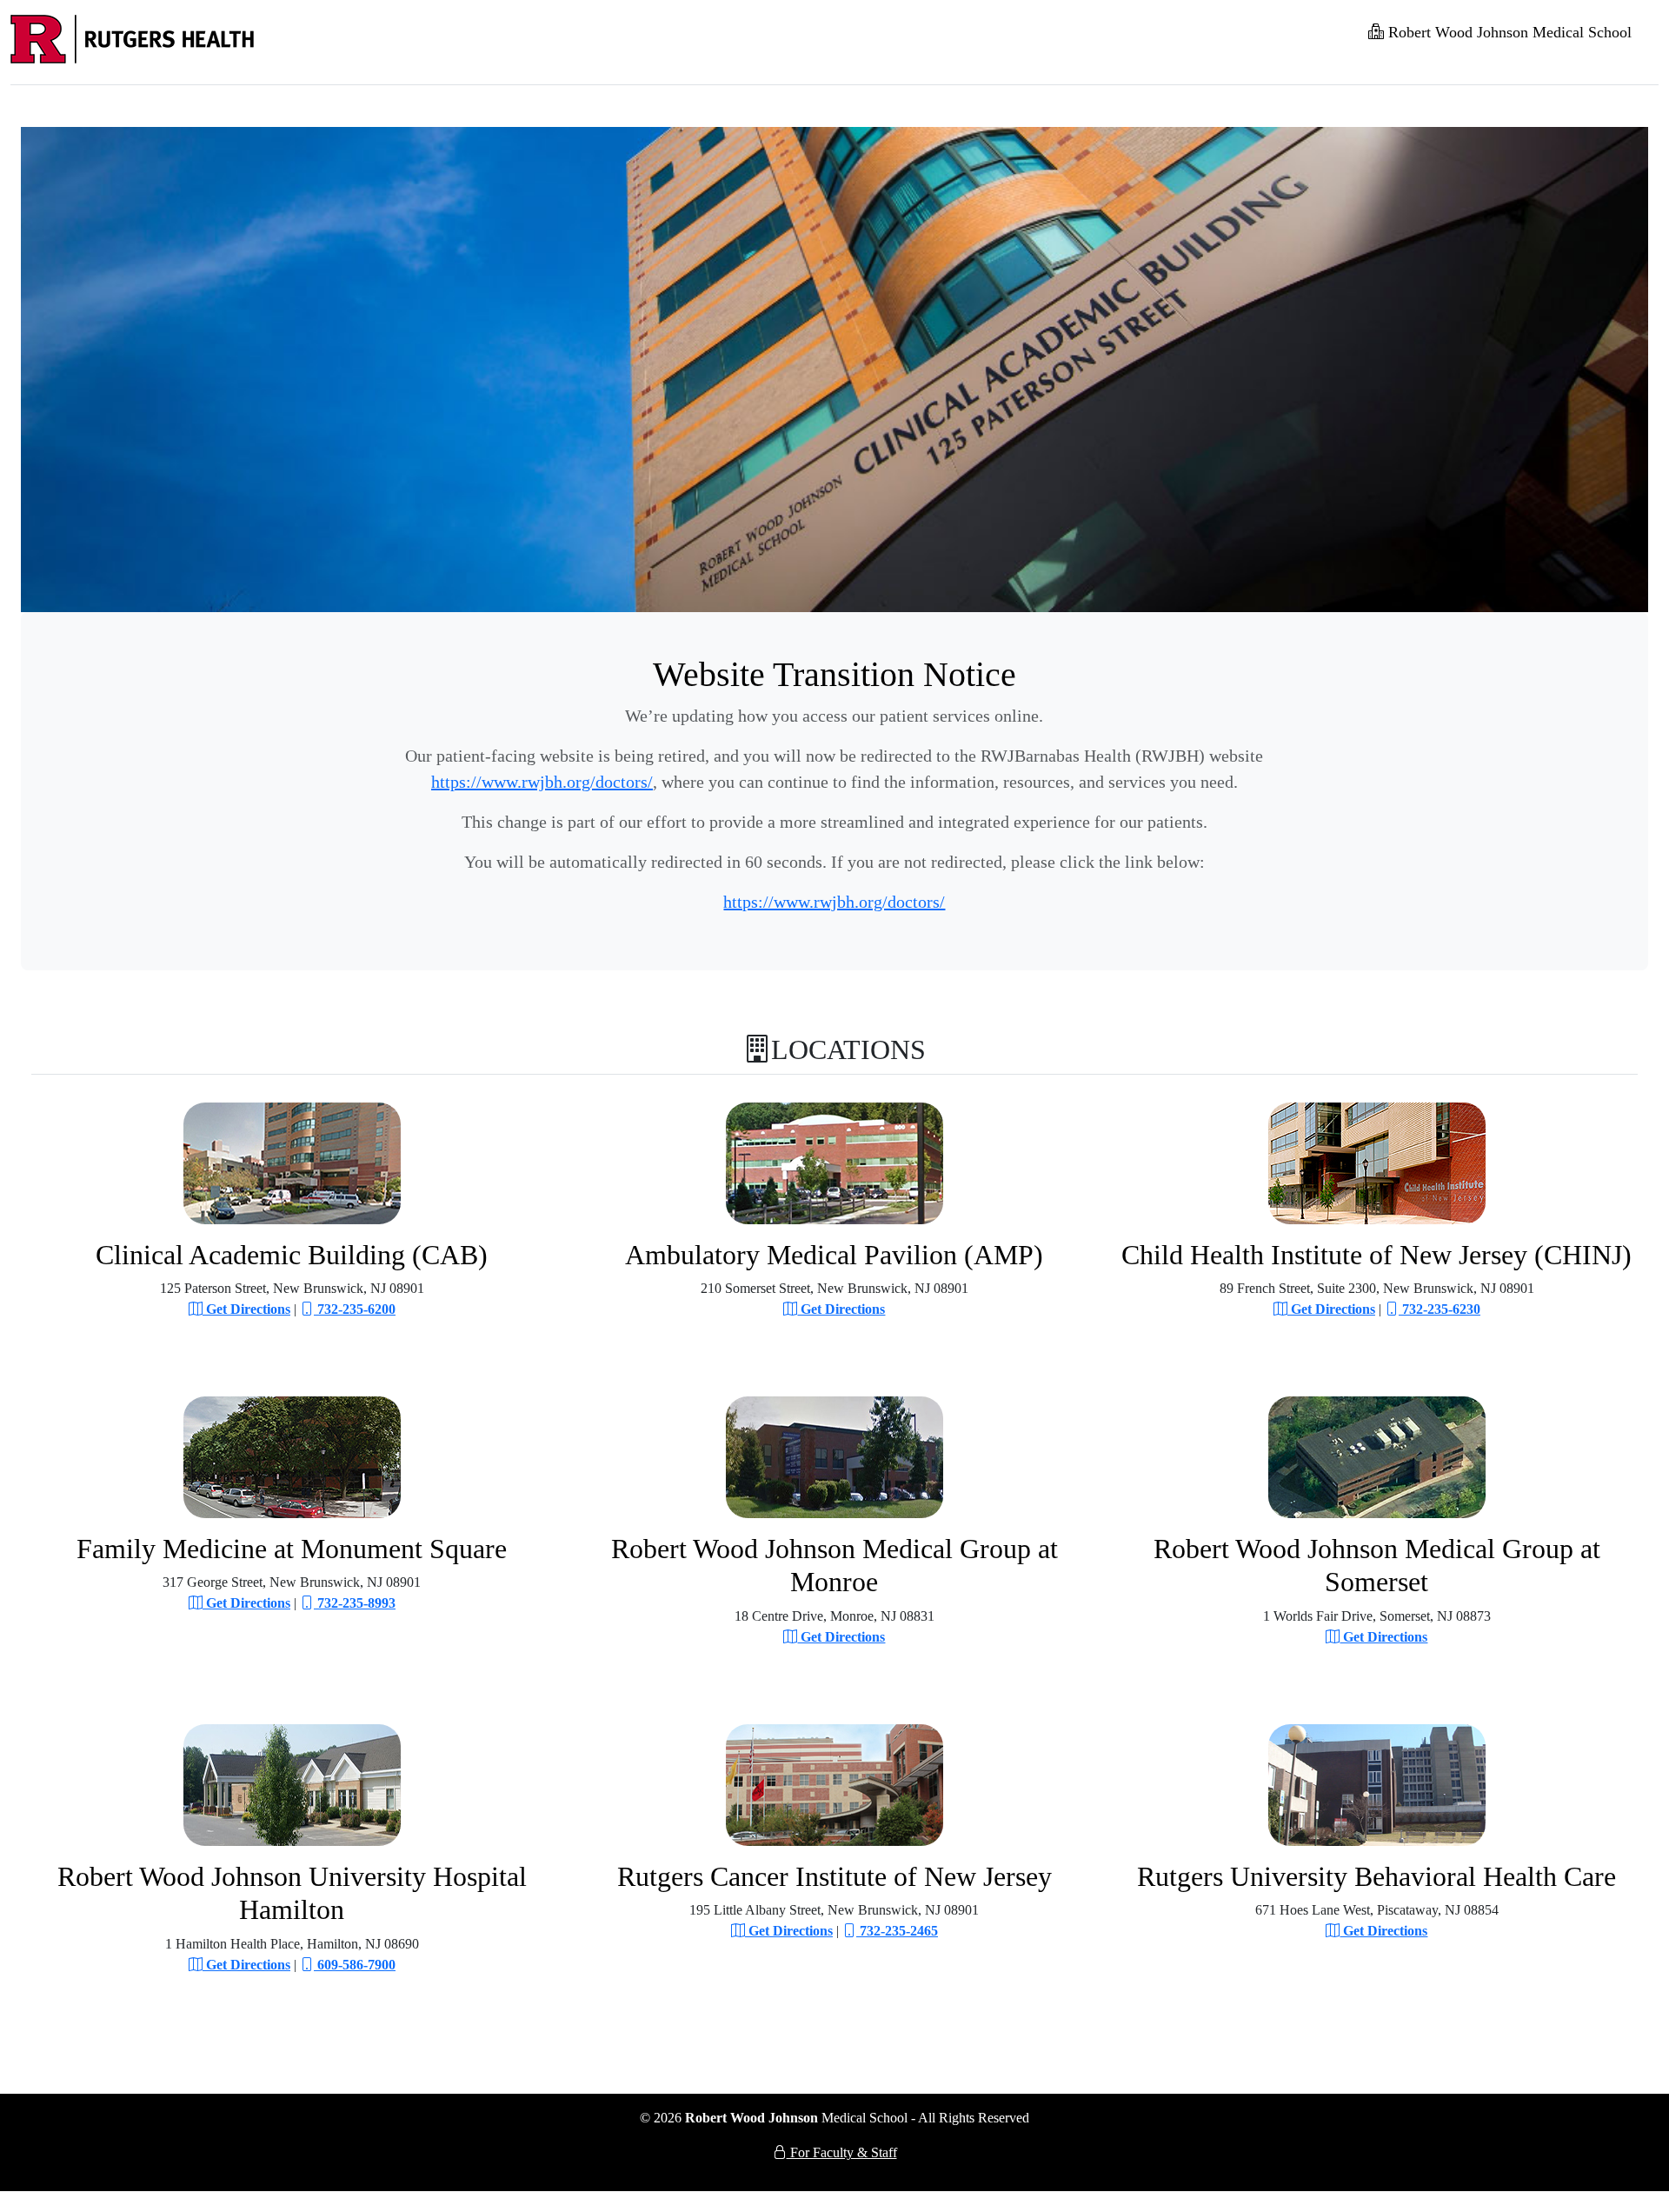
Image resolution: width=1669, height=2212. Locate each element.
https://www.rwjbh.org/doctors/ (542, 782)
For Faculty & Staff (842, 2152)
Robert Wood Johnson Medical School (1508, 32)
